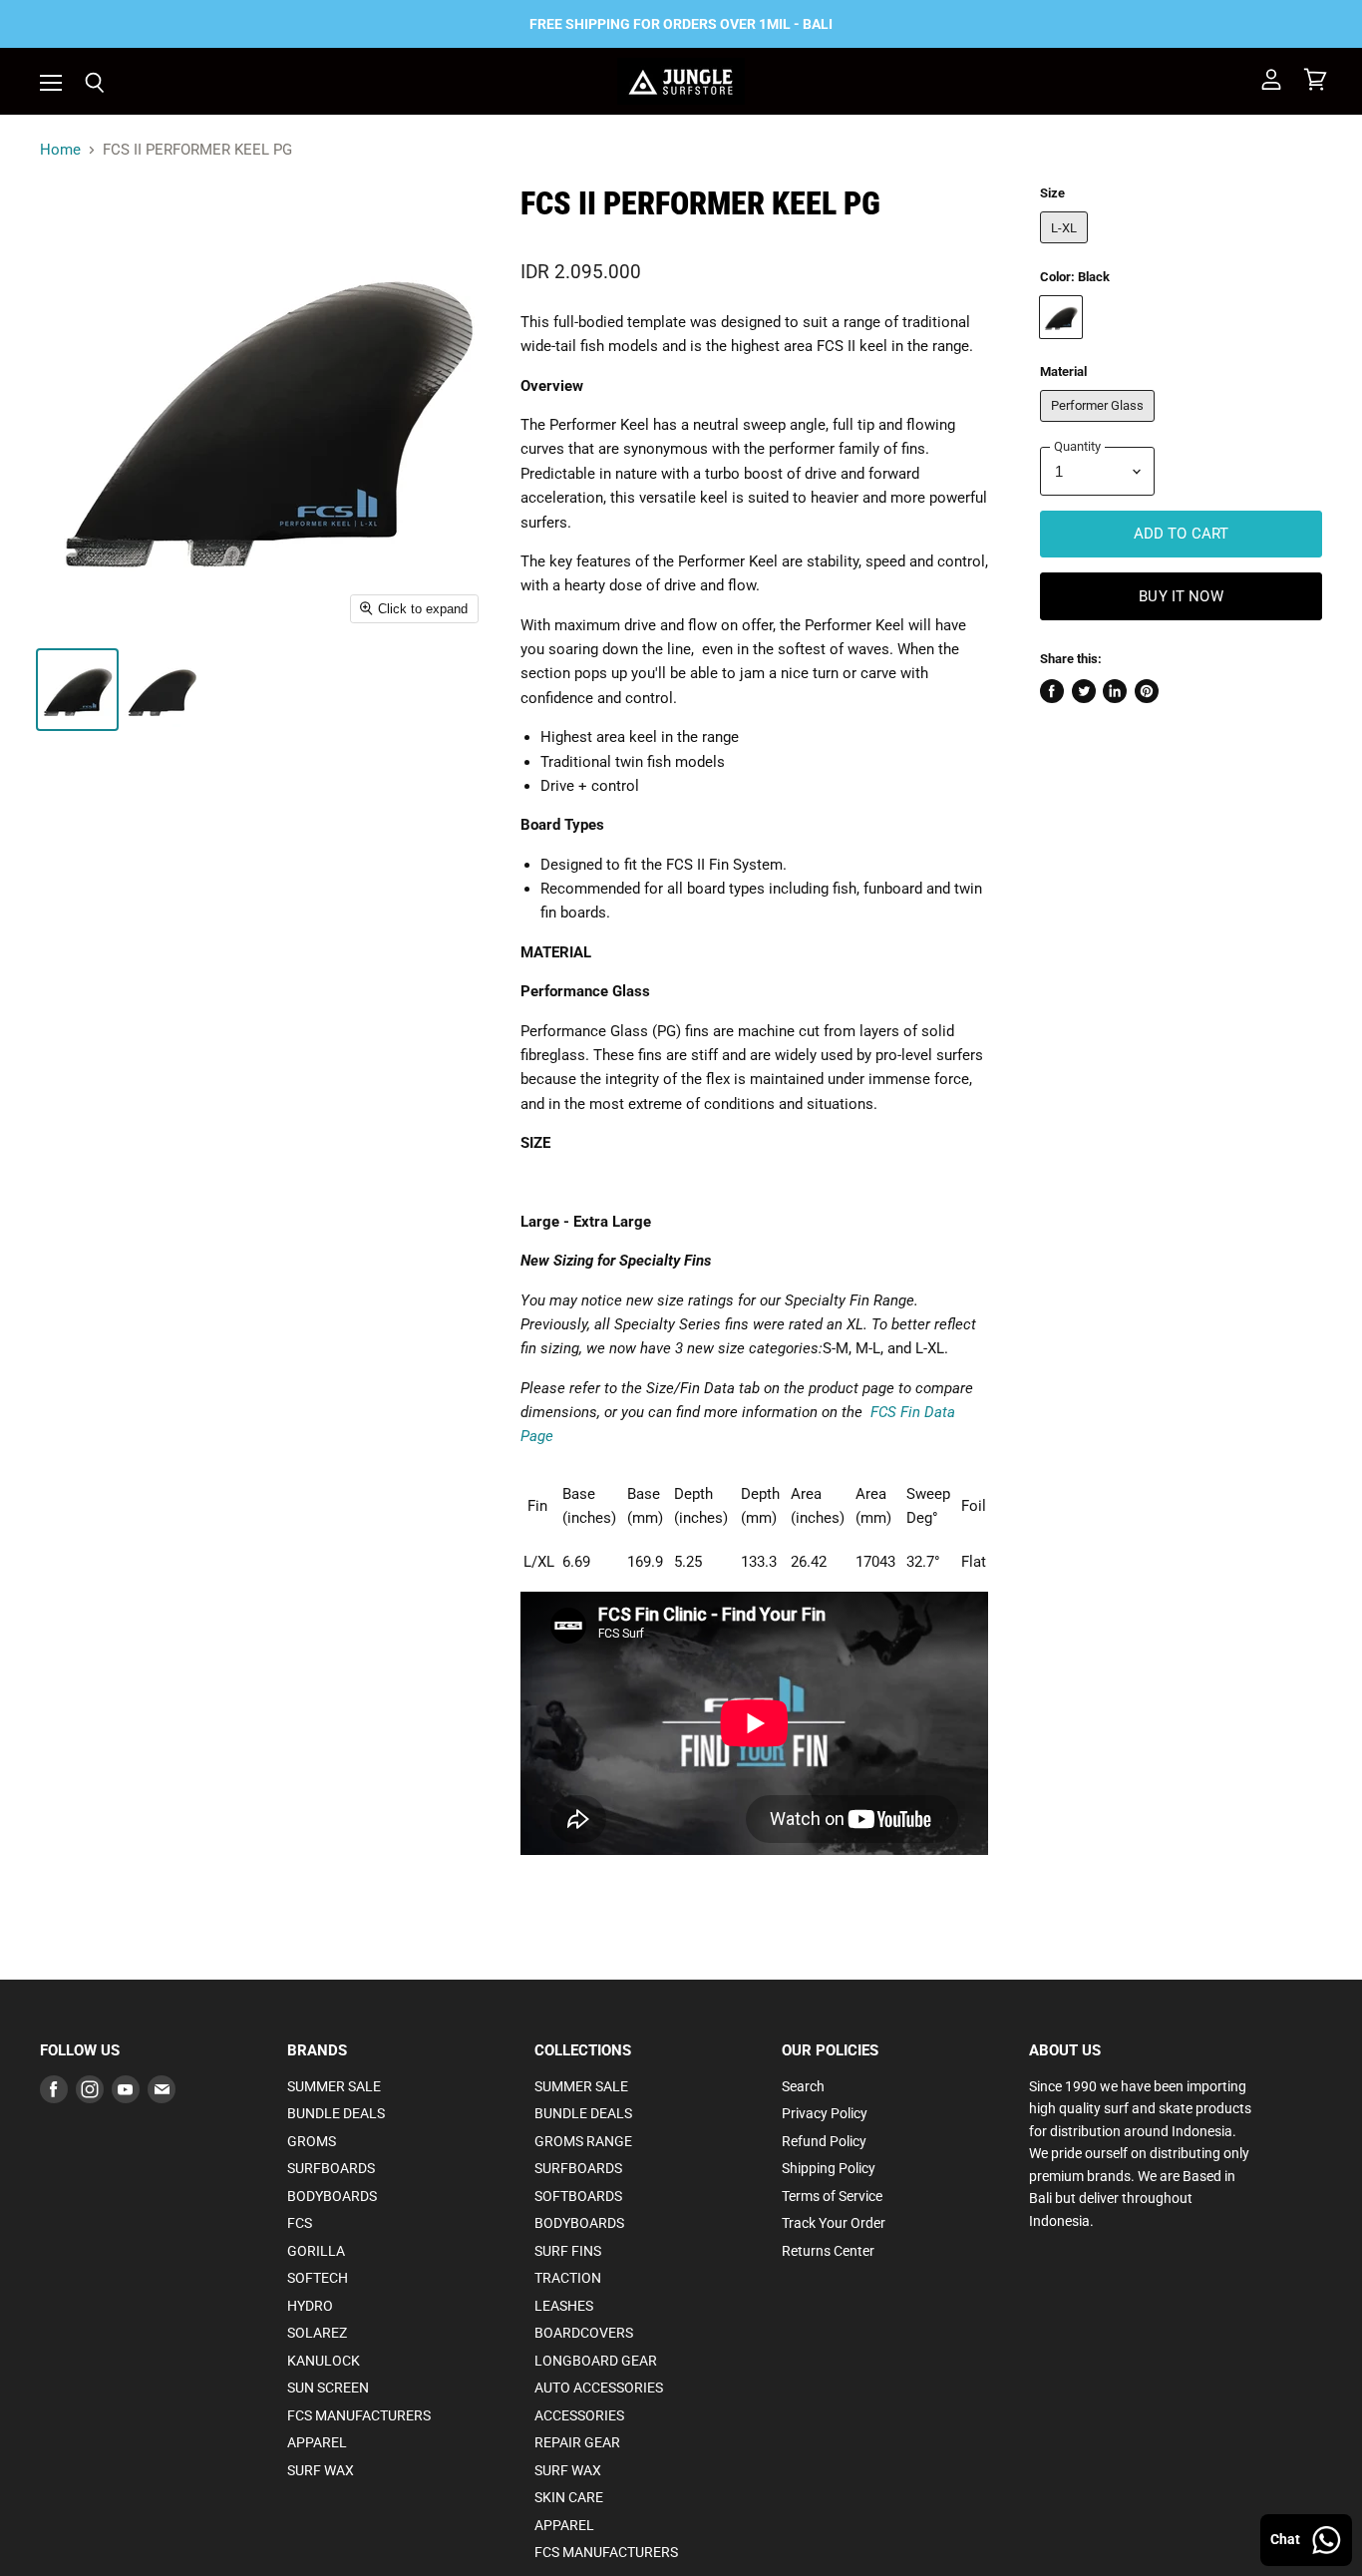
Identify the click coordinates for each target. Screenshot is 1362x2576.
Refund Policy (824, 2141)
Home (60, 150)
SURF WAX (321, 2470)
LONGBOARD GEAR (596, 2361)
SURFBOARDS (331, 2168)
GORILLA (316, 2251)
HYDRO (310, 2306)
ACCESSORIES (579, 2415)
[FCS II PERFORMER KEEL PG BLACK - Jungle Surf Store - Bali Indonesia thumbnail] (77, 690)
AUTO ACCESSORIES (599, 2388)
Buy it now (1181, 596)
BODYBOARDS (332, 2196)
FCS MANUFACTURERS (359, 2415)
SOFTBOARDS (578, 2196)
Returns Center (828, 2251)
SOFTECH (318, 2278)
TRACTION (568, 2278)
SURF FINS (568, 2251)
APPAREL (317, 2442)
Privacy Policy (825, 2113)
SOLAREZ (317, 2333)
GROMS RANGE (583, 2141)
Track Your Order (834, 2223)
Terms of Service (832, 2196)
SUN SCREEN (328, 2388)
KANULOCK (324, 2361)
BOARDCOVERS (584, 2333)
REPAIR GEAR (577, 2442)
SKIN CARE (569, 2497)
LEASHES (564, 2306)
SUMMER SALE (334, 2086)
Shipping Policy (829, 2168)
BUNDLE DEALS (336, 2113)
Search (803, 2086)
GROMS (312, 2141)
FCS (300, 2223)
